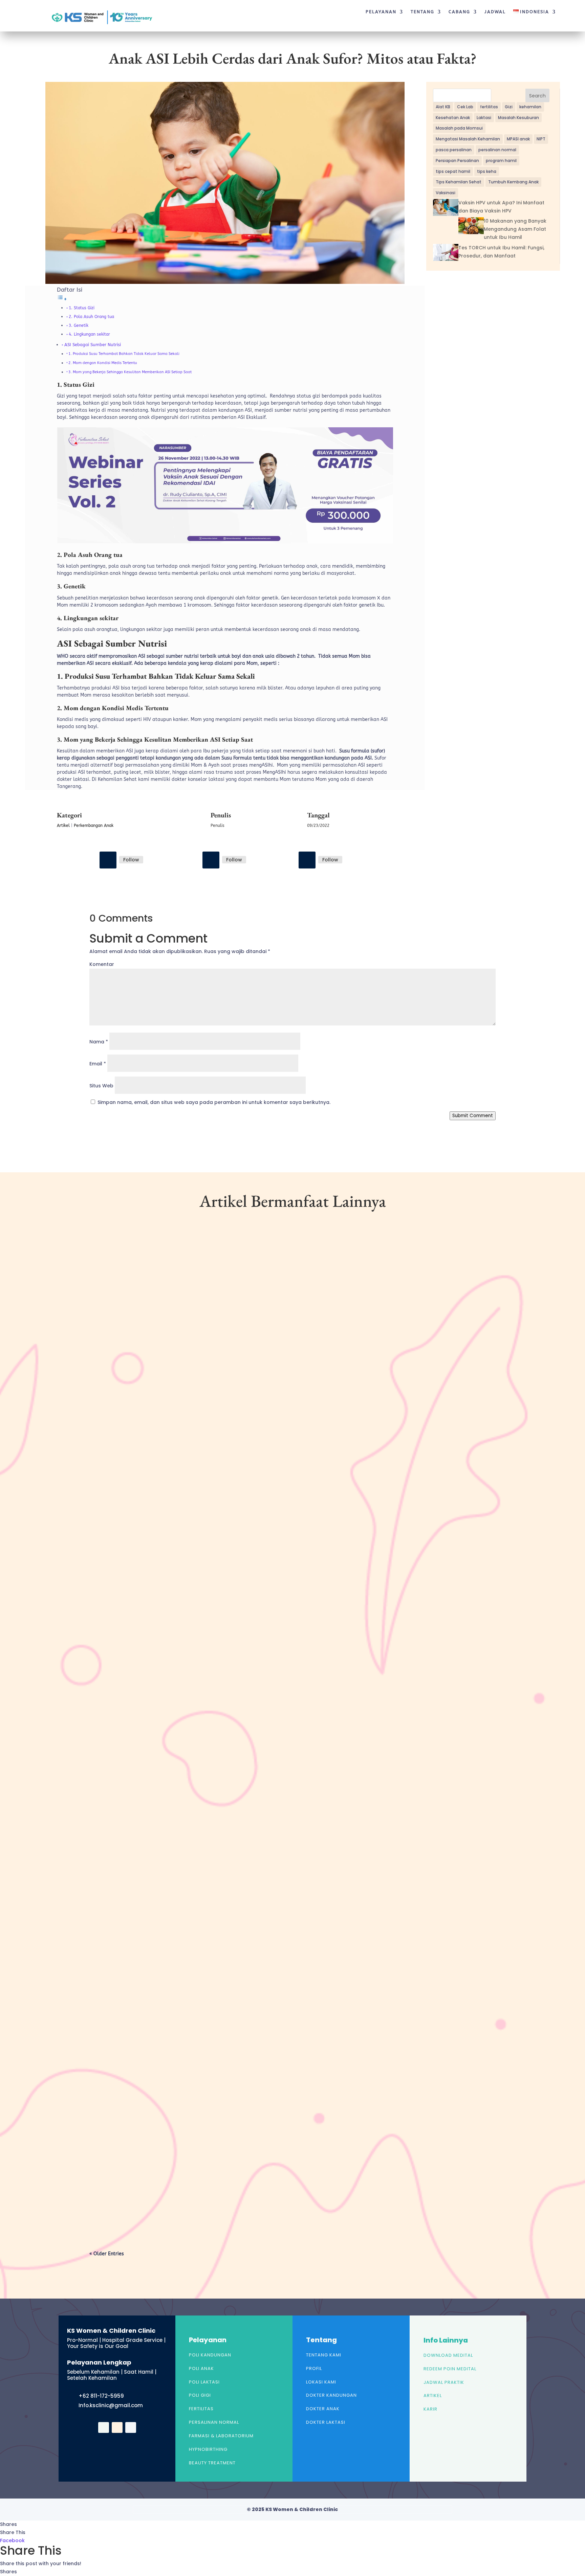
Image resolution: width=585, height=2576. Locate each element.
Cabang (459, 12)
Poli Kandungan (210, 2355)
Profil (314, 2368)
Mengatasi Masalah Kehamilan (468, 139)
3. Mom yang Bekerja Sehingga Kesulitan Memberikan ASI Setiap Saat (130, 372)
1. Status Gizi (82, 308)
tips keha (487, 171)
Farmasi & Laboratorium (221, 2436)
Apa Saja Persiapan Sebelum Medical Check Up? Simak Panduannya (186, 2179)
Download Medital (448, 2355)
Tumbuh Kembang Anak (513, 182)
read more (113, 1541)
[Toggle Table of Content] (62, 299)
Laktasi (484, 118)
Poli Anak (201, 2368)
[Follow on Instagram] (211, 860)
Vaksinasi (446, 193)
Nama (99, 1042)
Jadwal (495, 12)
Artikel (63, 826)
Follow (131, 860)
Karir (430, 2409)
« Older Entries (107, 2254)
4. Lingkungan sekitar (89, 334)
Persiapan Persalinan (457, 161)
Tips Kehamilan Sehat (459, 182)
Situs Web (101, 1086)
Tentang (422, 12)
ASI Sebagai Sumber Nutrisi (93, 345)
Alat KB (443, 107)
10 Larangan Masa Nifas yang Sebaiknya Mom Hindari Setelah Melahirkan (195, 1840)
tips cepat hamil (453, 171)
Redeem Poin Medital (450, 2369)
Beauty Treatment (212, 2463)
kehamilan (530, 107)
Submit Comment (473, 1116)
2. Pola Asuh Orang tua (91, 317)
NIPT (541, 139)
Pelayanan (381, 12)
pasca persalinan (454, 150)
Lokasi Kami (321, 2382)
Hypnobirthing (208, 2449)
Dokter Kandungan (331, 2395)
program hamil (501, 161)
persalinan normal (497, 150)
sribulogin (114, 1512)
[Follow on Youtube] (307, 860)
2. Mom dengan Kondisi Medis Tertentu (103, 363)
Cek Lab (465, 107)
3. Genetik (79, 325)
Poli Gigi (200, 2395)
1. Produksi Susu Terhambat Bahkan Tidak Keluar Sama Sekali (124, 354)
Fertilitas (201, 2409)
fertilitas (489, 107)
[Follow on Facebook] (108, 860)
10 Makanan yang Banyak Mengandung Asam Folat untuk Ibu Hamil (515, 229)
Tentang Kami (324, 2355)
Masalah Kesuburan (518, 118)
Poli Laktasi (204, 2382)
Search (537, 96)
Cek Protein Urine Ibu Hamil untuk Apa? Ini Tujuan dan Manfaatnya (189, 1501)
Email (98, 1064)
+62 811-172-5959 (101, 2396)
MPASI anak (518, 139)
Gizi (509, 107)
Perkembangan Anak (94, 826)
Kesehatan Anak (453, 118)
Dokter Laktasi (326, 2422)
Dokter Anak (323, 2409)
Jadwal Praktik (444, 2382)
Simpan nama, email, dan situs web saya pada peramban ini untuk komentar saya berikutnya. (214, 1102)
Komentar (102, 964)
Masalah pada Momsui (459, 128)
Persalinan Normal (214, 2422)
